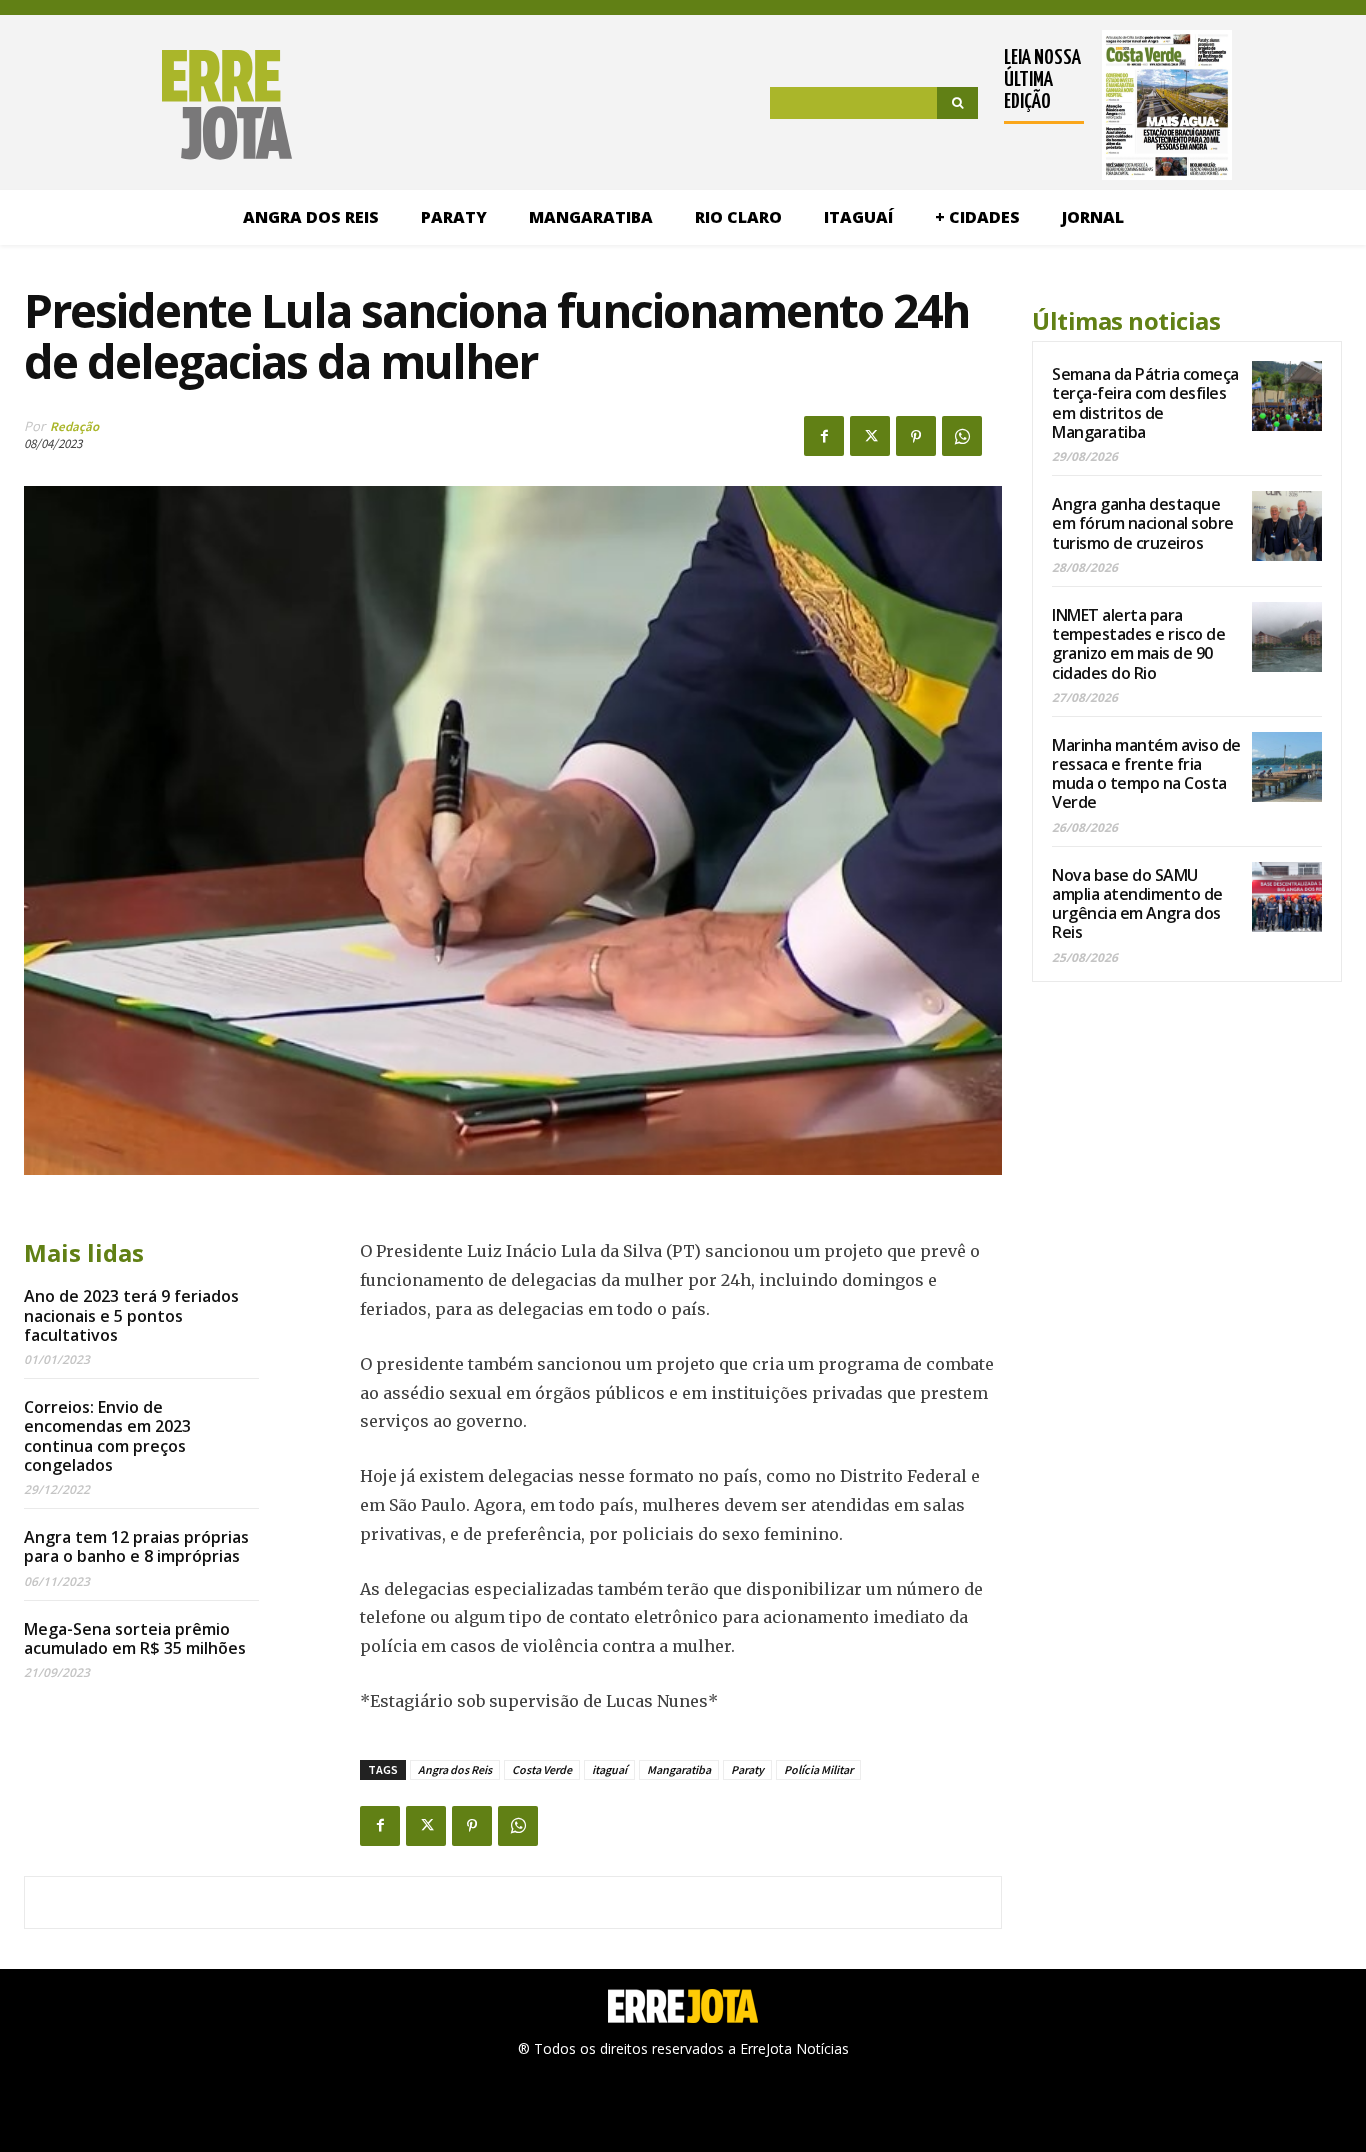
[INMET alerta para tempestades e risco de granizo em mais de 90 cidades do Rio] (1287, 637)
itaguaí (609, 1769)
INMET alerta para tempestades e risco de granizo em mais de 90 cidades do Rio (1138, 644)
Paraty (747, 1769)
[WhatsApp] (962, 436)
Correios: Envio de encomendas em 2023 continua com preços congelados (107, 1436)
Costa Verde (542, 1769)
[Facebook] (824, 436)
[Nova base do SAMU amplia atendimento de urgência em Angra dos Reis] (1287, 897)
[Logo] (158, 105)
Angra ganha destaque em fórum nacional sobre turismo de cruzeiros (1143, 523)
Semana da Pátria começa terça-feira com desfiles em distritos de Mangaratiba (1145, 403)
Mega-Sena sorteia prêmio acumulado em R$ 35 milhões (135, 1638)
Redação (74, 426)
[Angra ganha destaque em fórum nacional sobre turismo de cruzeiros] (1287, 526)
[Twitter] (870, 436)
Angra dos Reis (455, 1769)
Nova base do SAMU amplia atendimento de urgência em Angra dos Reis (1137, 904)
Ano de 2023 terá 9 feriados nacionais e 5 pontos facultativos (131, 1315)
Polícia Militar (818, 1769)
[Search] (957, 103)
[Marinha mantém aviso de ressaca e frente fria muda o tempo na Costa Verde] (1287, 767)
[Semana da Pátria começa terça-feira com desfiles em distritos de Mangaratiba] (1287, 396)
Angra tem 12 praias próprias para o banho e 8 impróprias (136, 1546)
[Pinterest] (916, 436)
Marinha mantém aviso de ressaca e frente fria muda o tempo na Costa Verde (1146, 774)
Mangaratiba (679, 1769)
